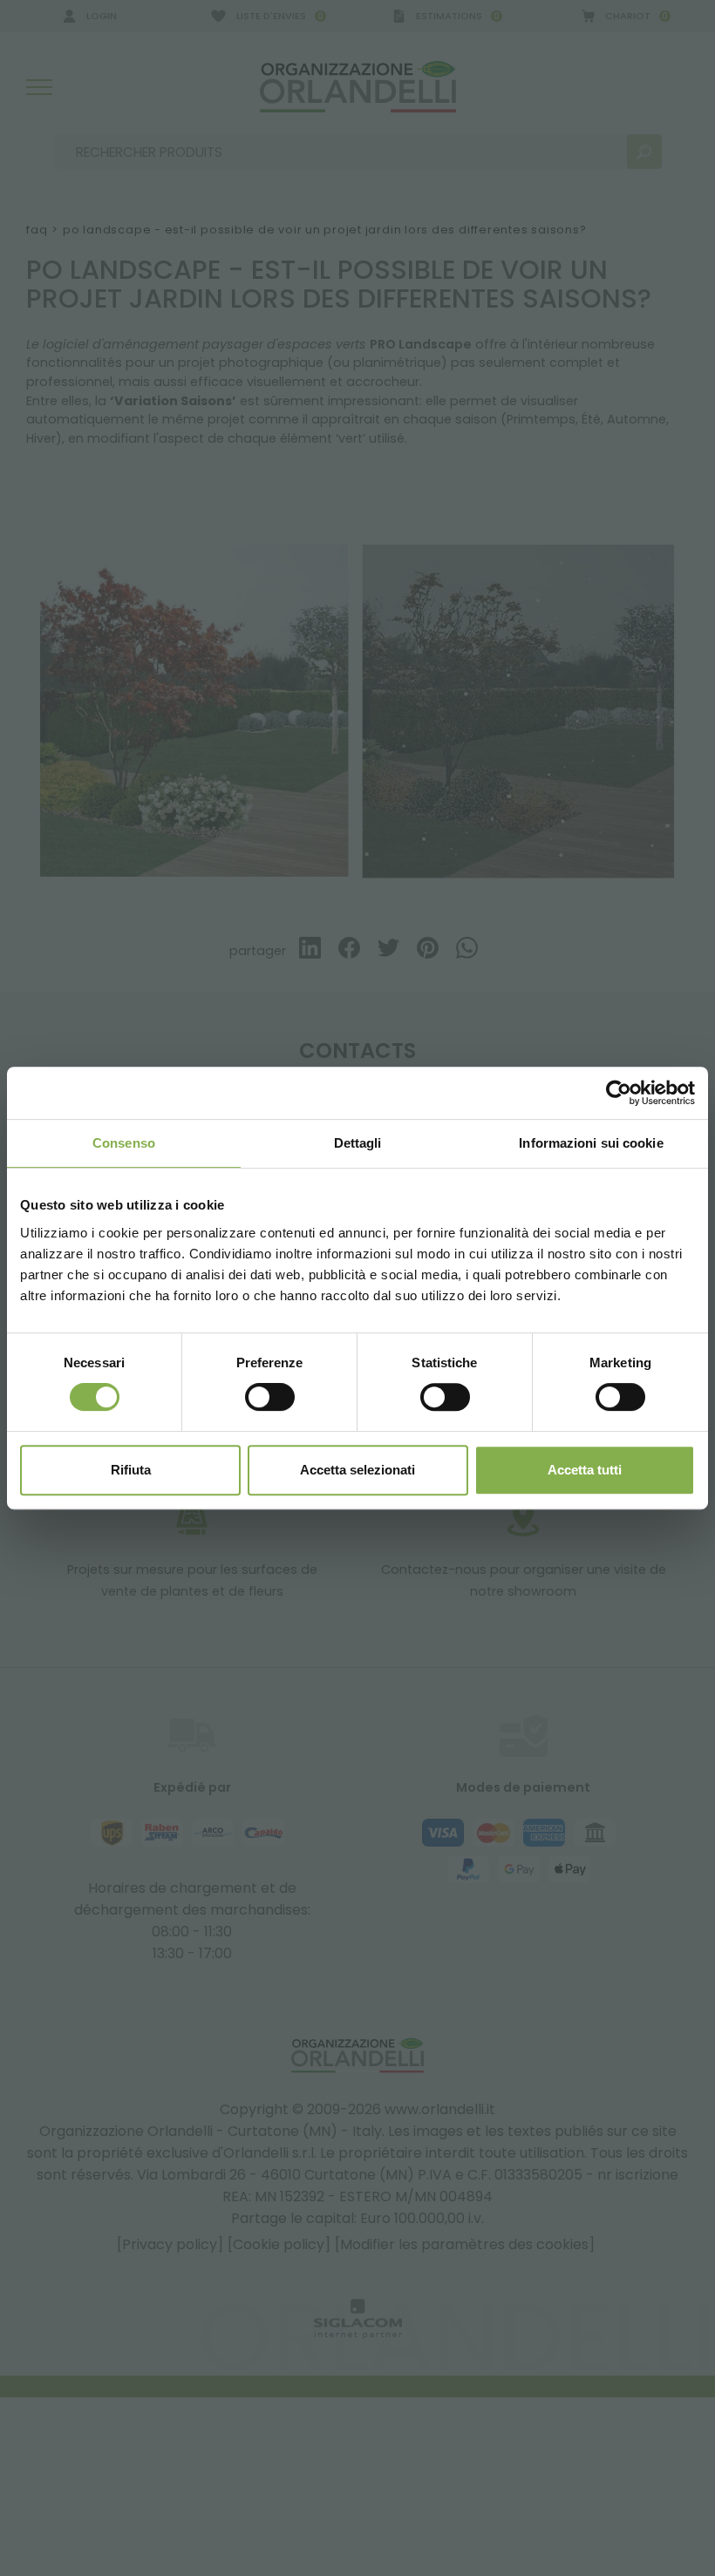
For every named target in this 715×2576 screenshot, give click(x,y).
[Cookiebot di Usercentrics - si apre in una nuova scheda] (619, 1093)
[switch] (270, 1397)
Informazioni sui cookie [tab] (591, 1143)
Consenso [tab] (124, 1143)
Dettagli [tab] (358, 1143)
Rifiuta (131, 1470)
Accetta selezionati (357, 1470)
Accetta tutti (585, 1470)
